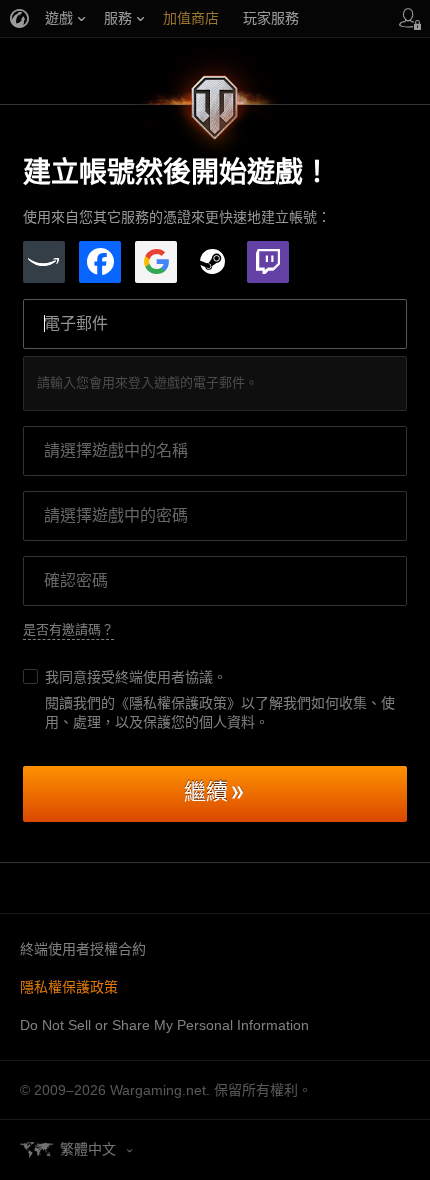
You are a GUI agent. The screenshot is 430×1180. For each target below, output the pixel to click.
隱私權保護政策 (69, 987)
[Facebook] (100, 262)
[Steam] (212, 262)
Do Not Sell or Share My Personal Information (164, 1025)
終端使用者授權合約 (83, 949)
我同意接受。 (136, 677)
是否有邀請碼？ (68, 629)
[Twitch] (268, 262)
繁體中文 (88, 1149)
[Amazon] (44, 262)
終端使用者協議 (164, 677)
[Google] (156, 262)
